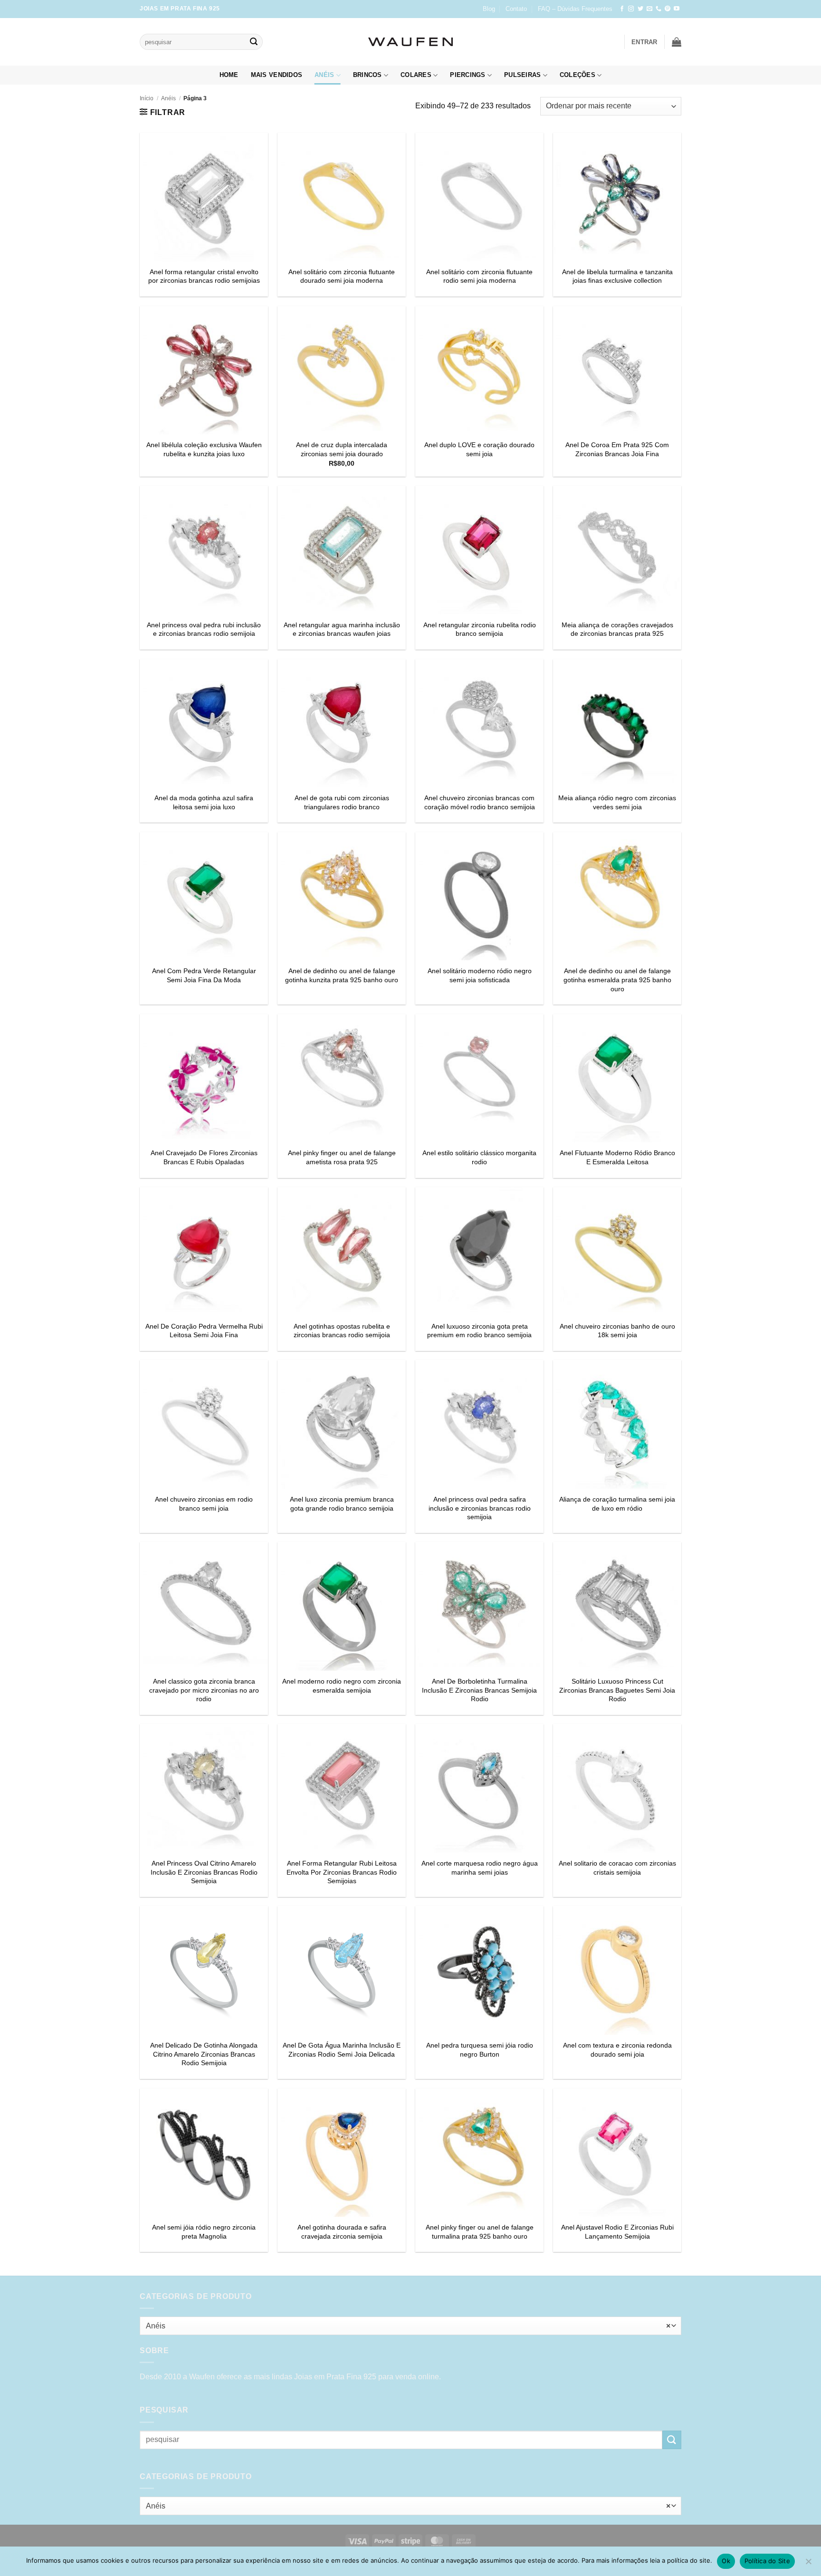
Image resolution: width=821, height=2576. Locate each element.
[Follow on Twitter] (640, 9)
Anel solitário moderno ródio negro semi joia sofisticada (480, 975)
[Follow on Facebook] (622, 9)
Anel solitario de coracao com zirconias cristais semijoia (617, 1868)
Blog (489, 9)
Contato (516, 9)
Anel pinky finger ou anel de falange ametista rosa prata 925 (342, 1157)
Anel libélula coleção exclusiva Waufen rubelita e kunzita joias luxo (204, 449)
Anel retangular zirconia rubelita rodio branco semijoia (480, 629)
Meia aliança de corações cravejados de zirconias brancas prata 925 (617, 629)
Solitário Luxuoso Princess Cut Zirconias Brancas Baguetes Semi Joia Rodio (617, 1690)
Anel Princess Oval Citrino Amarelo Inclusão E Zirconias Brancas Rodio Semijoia (204, 1872)
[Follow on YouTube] (677, 9)
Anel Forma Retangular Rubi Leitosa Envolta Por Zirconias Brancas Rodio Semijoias (342, 1872)
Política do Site (767, 2561)
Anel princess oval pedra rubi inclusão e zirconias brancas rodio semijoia (204, 629)
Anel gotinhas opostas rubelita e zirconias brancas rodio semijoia (342, 1331)
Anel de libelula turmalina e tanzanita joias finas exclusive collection (617, 276)
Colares (416, 75)
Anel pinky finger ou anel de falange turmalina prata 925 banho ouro (480, 2232)
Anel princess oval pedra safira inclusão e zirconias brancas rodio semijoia (480, 1508)
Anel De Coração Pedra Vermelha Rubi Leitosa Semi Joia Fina (204, 1331)
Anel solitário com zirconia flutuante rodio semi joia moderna (479, 276)
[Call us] (659, 9)
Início (147, 98)
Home (229, 75)
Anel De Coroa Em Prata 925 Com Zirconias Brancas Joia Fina (617, 449)
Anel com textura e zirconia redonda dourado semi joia (617, 2050)
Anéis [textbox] (408, 2326)
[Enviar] (254, 42)
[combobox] (410, 2326)
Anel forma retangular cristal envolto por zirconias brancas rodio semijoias (204, 276)
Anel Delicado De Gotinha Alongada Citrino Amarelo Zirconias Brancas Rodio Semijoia (204, 2054)
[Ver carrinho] (677, 42)
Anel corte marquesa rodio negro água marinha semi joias (480, 1868)
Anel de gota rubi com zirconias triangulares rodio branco (342, 802)
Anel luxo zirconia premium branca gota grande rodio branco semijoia (342, 1504)
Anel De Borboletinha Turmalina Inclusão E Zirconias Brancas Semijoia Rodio (479, 1690)
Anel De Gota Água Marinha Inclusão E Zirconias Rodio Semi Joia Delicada (342, 2050)
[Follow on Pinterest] (668, 9)
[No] (808, 2564)
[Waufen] (410, 42)
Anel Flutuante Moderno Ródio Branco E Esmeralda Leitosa (617, 1157)
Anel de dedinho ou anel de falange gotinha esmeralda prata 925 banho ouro (617, 980)
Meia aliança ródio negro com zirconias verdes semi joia (617, 802)
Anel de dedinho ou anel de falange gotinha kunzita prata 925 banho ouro (342, 975)
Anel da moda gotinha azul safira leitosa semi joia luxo (204, 802)
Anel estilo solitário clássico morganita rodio (479, 1157)
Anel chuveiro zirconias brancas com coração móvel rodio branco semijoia (480, 802)
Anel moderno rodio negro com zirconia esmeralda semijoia (342, 1686)
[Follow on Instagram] (631, 9)
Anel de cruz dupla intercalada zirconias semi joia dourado (342, 449)
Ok (726, 2561)
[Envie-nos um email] (649, 9)
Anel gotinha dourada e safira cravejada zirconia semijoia (342, 2232)
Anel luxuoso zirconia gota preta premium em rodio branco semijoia (479, 1331)
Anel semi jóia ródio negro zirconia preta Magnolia (204, 2232)
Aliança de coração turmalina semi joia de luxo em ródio (617, 1504)
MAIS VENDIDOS (277, 75)
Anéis (324, 75)
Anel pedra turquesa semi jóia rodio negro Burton (480, 2050)
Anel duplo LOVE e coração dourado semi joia (479, 449)
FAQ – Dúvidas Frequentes (575, 9)
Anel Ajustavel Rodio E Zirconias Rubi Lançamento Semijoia (617, 2232)
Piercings (468, 75)
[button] (644, 42)
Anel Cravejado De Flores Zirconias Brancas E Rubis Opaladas (204, 1157)
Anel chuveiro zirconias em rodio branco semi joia (204, 1504)
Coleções (578, 75)
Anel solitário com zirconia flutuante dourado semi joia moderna (342, 276)
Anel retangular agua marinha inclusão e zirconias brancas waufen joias (342, 629)
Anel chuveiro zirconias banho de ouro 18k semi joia (617, 1331)
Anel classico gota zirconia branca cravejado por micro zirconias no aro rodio (204, 1690)
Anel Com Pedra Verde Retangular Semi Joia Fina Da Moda (204, 975)
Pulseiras (522, 75)
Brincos (368, 75)
